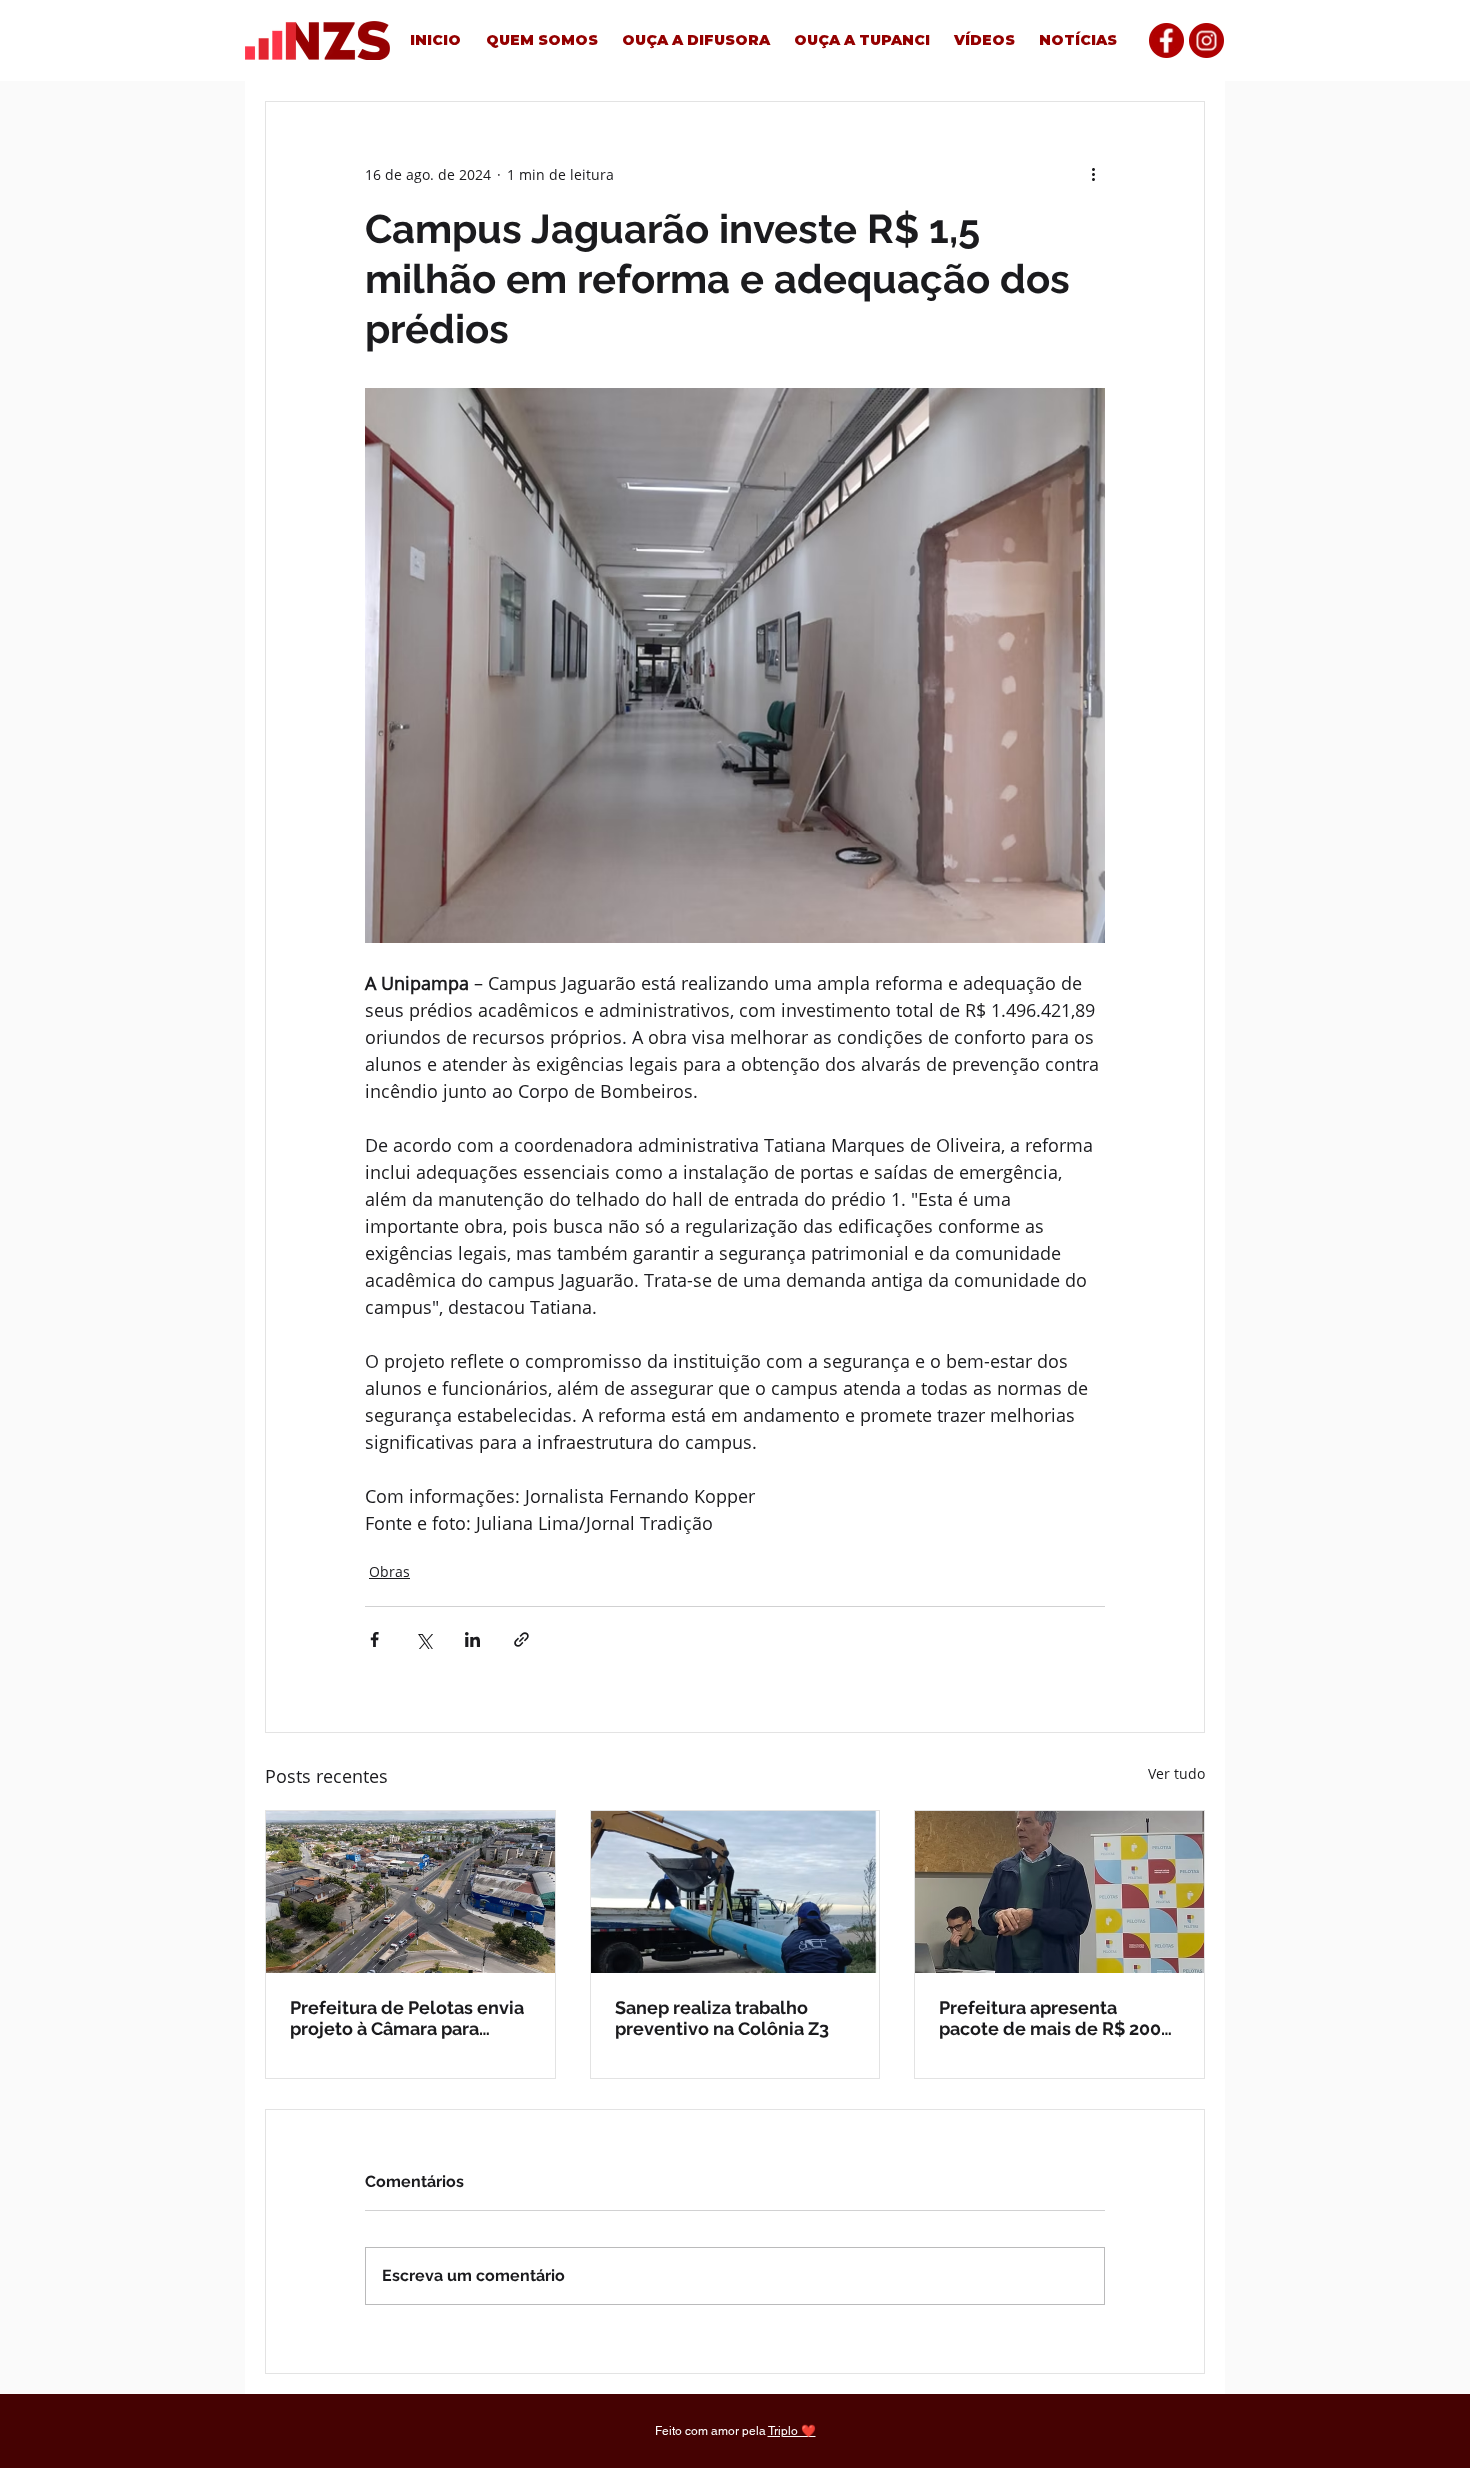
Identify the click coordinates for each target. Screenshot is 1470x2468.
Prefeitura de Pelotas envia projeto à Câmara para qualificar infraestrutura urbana (407, 2018)
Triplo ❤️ (792, 2431)
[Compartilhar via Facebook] (374, 1639)
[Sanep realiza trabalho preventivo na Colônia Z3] (735, 1892)
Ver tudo (1176, 1773)
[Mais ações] (1093, 174)
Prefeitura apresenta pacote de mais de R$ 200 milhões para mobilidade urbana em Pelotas (1050, 2018)
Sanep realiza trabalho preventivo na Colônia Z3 (722, 2018)
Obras (389, 1571)
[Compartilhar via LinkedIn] (472, 1639)
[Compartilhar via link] (521, 1639)
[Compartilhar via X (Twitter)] (423, 1639)
